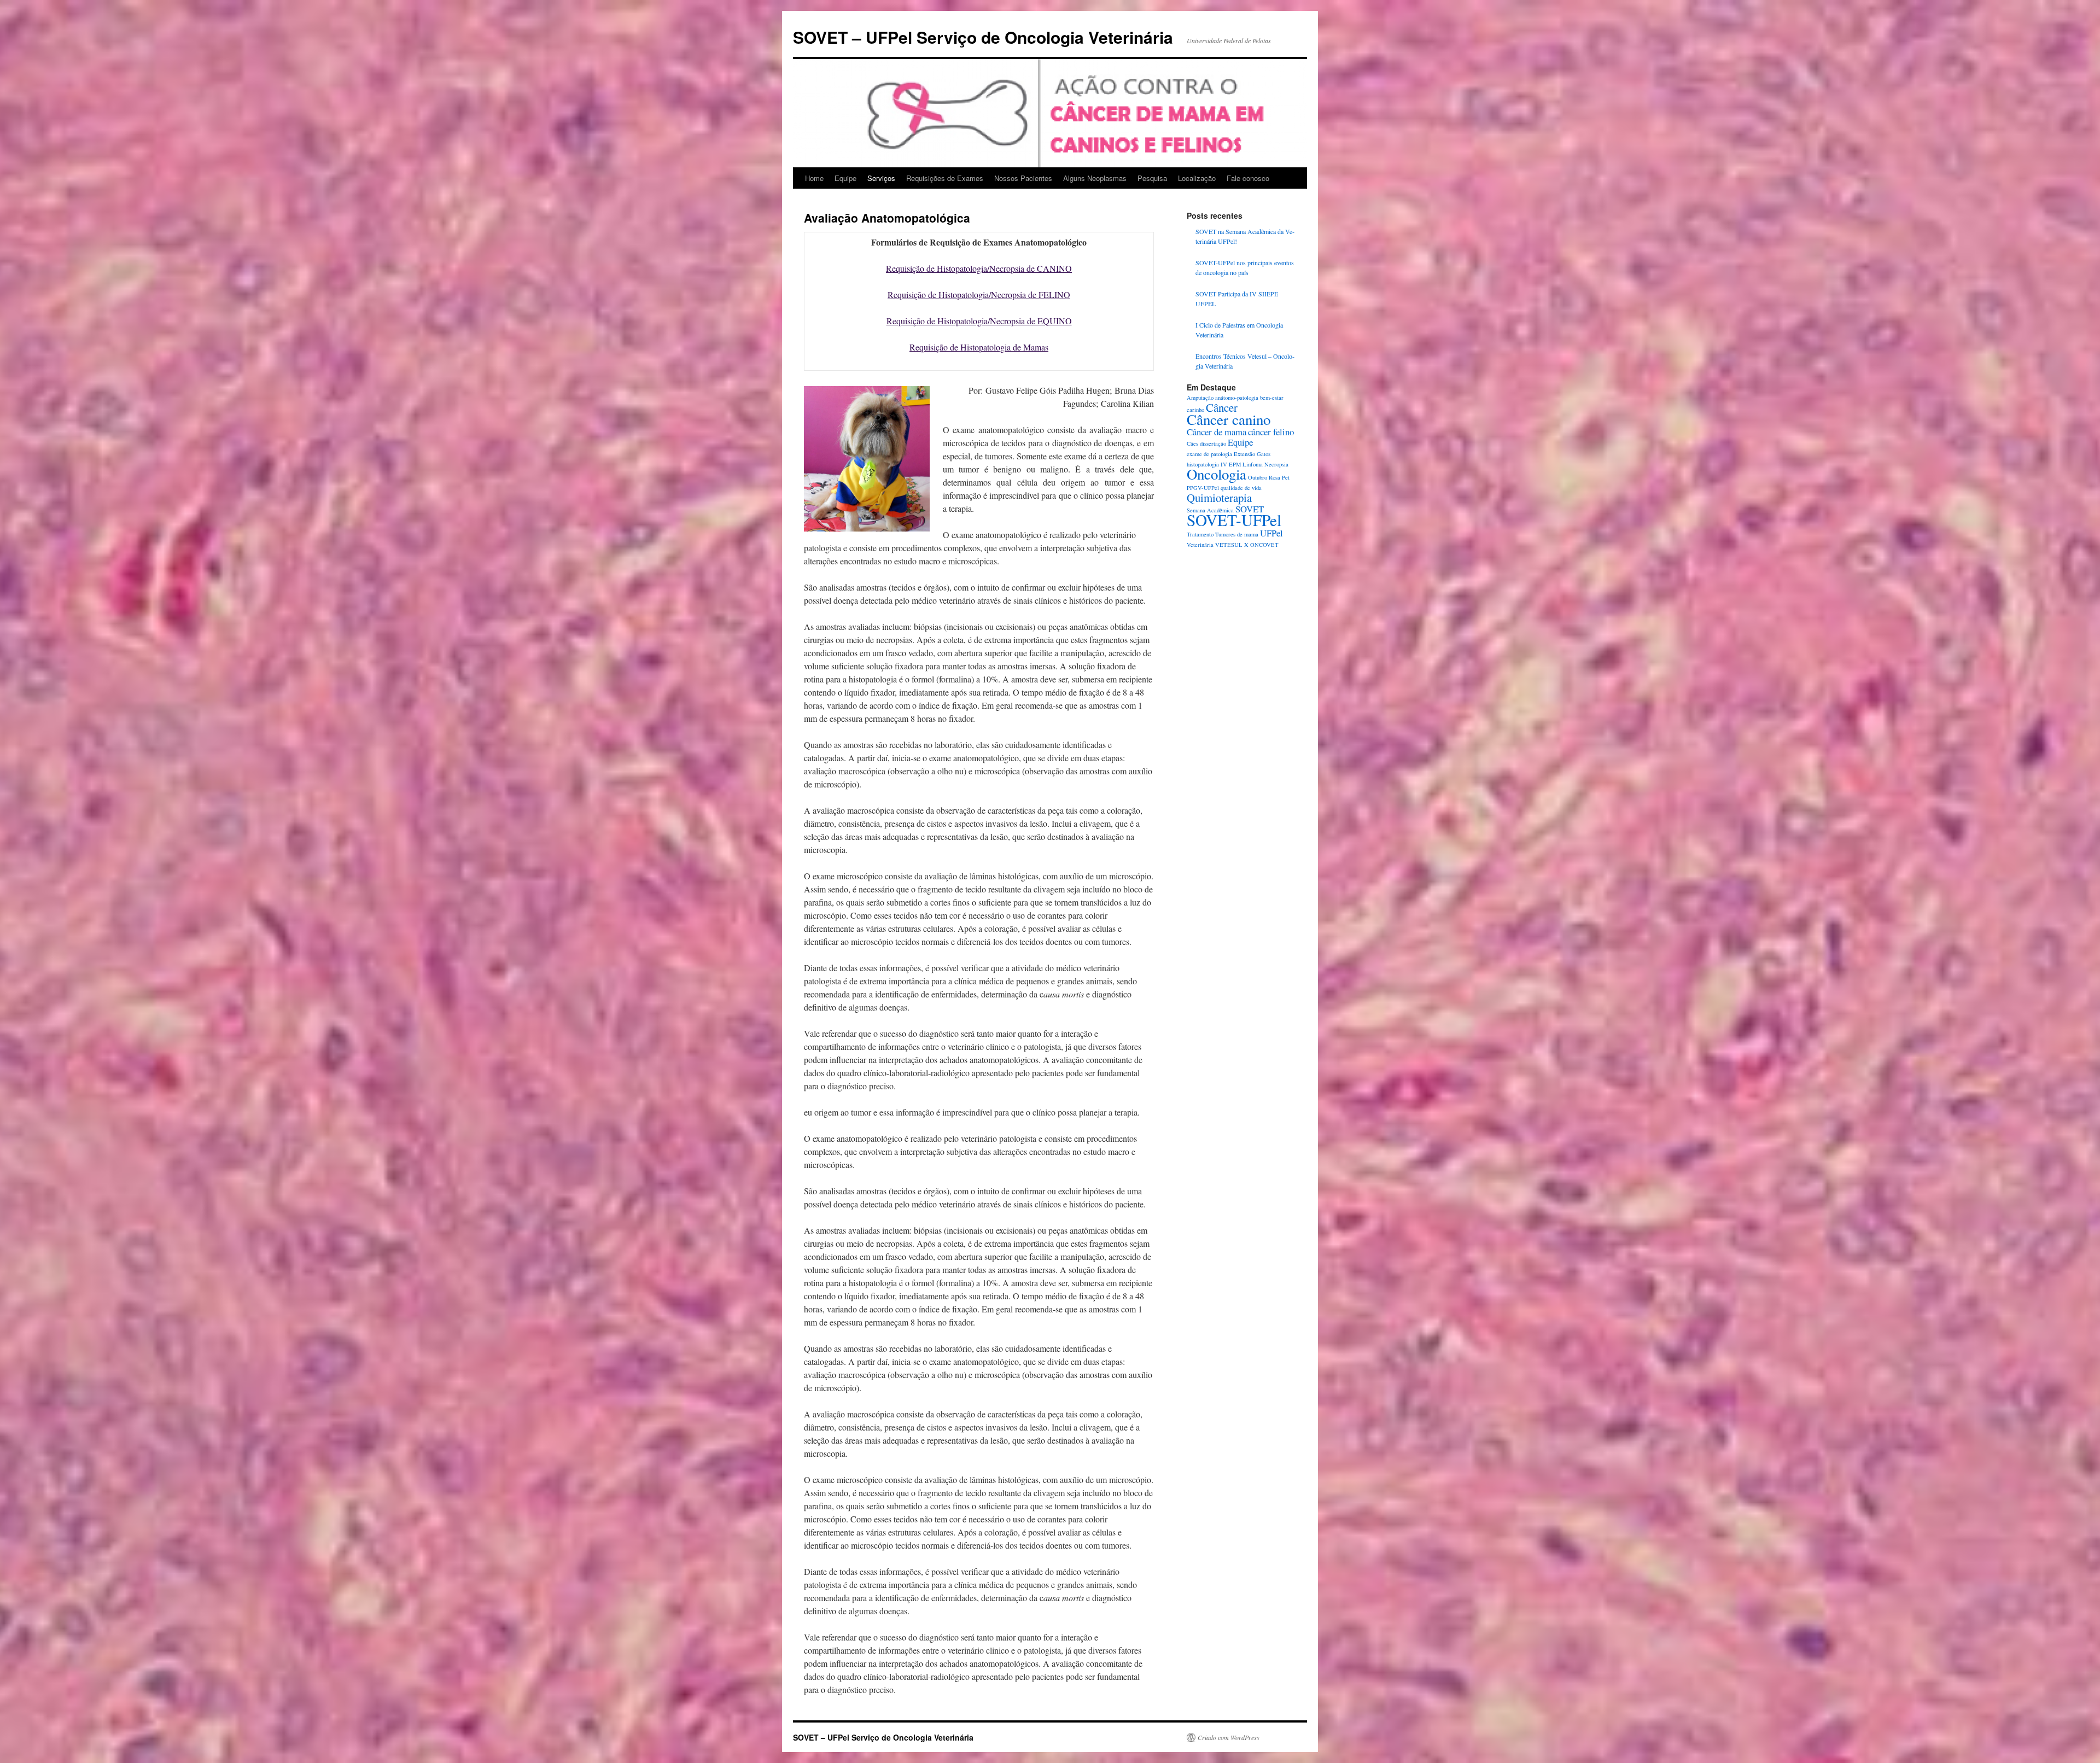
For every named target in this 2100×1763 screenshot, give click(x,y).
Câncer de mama (1217, 432)
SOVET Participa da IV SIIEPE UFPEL (1237, 299)
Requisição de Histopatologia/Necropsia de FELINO (979, 294)
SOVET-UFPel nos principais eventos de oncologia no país (1245, 267)
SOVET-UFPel (1234, 520)
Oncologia (1217, 474)
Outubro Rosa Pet (1269, 477)
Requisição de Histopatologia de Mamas (979, 347)
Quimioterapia (1219, 498)
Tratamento (1200, 534)
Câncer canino (1229, 419)
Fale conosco (1248, 178)
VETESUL (1229, 545)
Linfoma (1253, 464)
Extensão (1244, 454)
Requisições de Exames (945, 178)
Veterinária (1200, 545)
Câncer (1222, 407)
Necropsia (1276, 464)
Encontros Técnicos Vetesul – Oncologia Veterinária (1245, 361)
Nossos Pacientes (1023, 178)
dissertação (1213, 443)
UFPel (1271, 533)
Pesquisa (1152, 178)
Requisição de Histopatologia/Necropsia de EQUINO (979, 321)
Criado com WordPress (1229, 1737)
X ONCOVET (1261, 545)
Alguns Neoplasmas (1095, 178)
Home (814, 178)
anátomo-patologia (1237, 398)
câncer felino (1271, 432)
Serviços (881, 178)
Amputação (1200, 398)
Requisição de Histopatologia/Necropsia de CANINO (979, 268)
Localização (1197, 178)
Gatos (1264, 454)
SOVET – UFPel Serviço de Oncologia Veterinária (983, 37)
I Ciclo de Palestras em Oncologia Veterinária (1239, 330)
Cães (1192, 443)
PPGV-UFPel (1203, 488)
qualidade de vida (1241, 488)
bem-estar (1272, 398)
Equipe (845, 178)
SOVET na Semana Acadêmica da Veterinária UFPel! (1245, 236)
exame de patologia (1209, 454)
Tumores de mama (1237, 534)
